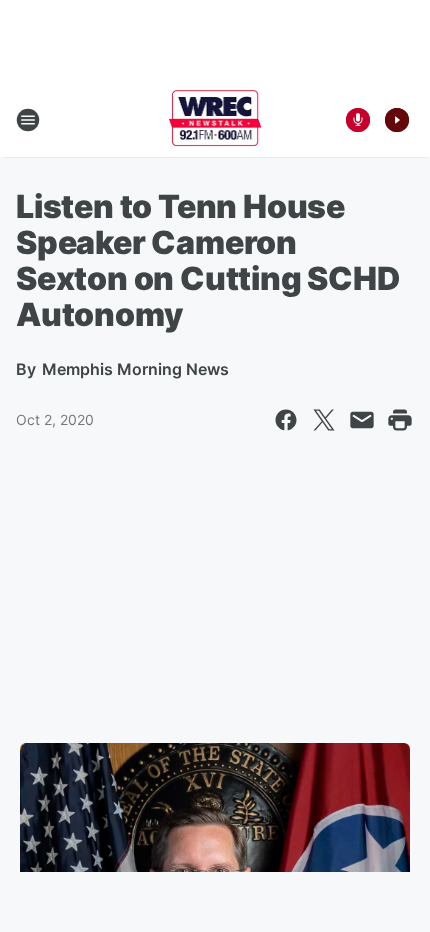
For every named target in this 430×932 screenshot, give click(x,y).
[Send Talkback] (358, 120)
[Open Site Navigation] (28, 120)
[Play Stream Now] (397, 120)
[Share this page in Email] (362, 420)
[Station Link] (215, 120)
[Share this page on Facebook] (286, 420)
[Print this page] (400, 420)
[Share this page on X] (324, 420)
